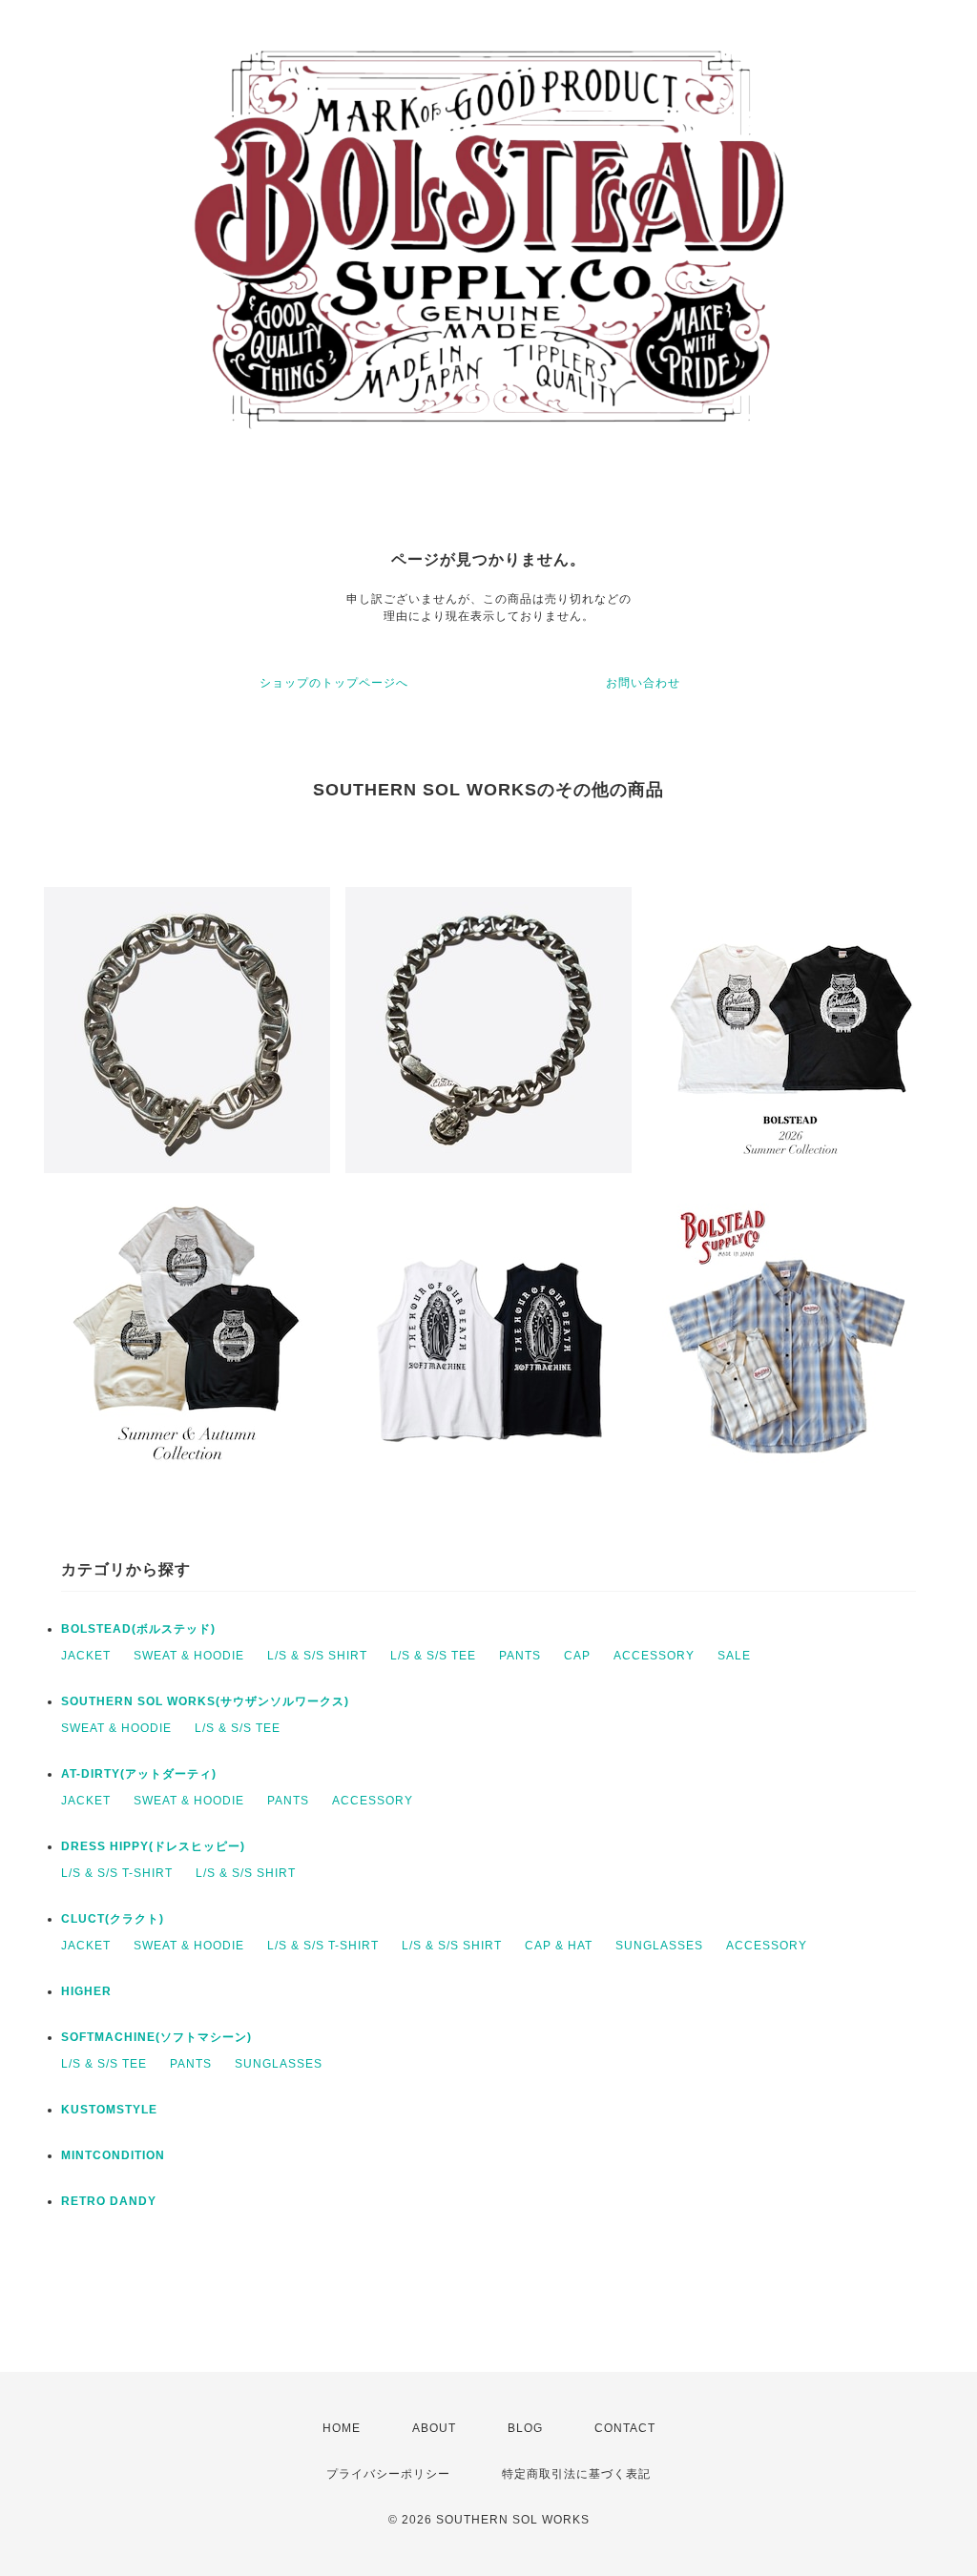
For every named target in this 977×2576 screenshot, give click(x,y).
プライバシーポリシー (388, 2474)
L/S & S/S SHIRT (317, 1656)
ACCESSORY (654, 1656)
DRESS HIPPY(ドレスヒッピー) (153, 1846)
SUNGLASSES (659, 1946)
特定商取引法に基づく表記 (576, 2474)
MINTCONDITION (113, 2155)
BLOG (525, 2428)
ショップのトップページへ (334, 683)
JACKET (86, 1656)
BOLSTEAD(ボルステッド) (138, 1629)
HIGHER (86, 1991)
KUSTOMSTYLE (109, 2110)
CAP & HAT (559, 1946)
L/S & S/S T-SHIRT (117, 1873)
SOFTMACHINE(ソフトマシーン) (156, 2037)
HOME (342, 2428)
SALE (734, 1656)
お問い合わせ (643, 683)
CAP (577, 1656)
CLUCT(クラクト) (113, 1919)
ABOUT (434, 2428)
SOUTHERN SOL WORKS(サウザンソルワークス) (205, 1701)
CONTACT (625, 2428)
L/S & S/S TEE (433, 1656)
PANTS (520, 1656)
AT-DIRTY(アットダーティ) (139, 1774)
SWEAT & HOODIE (189, 1656)
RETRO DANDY (109, 2201)
